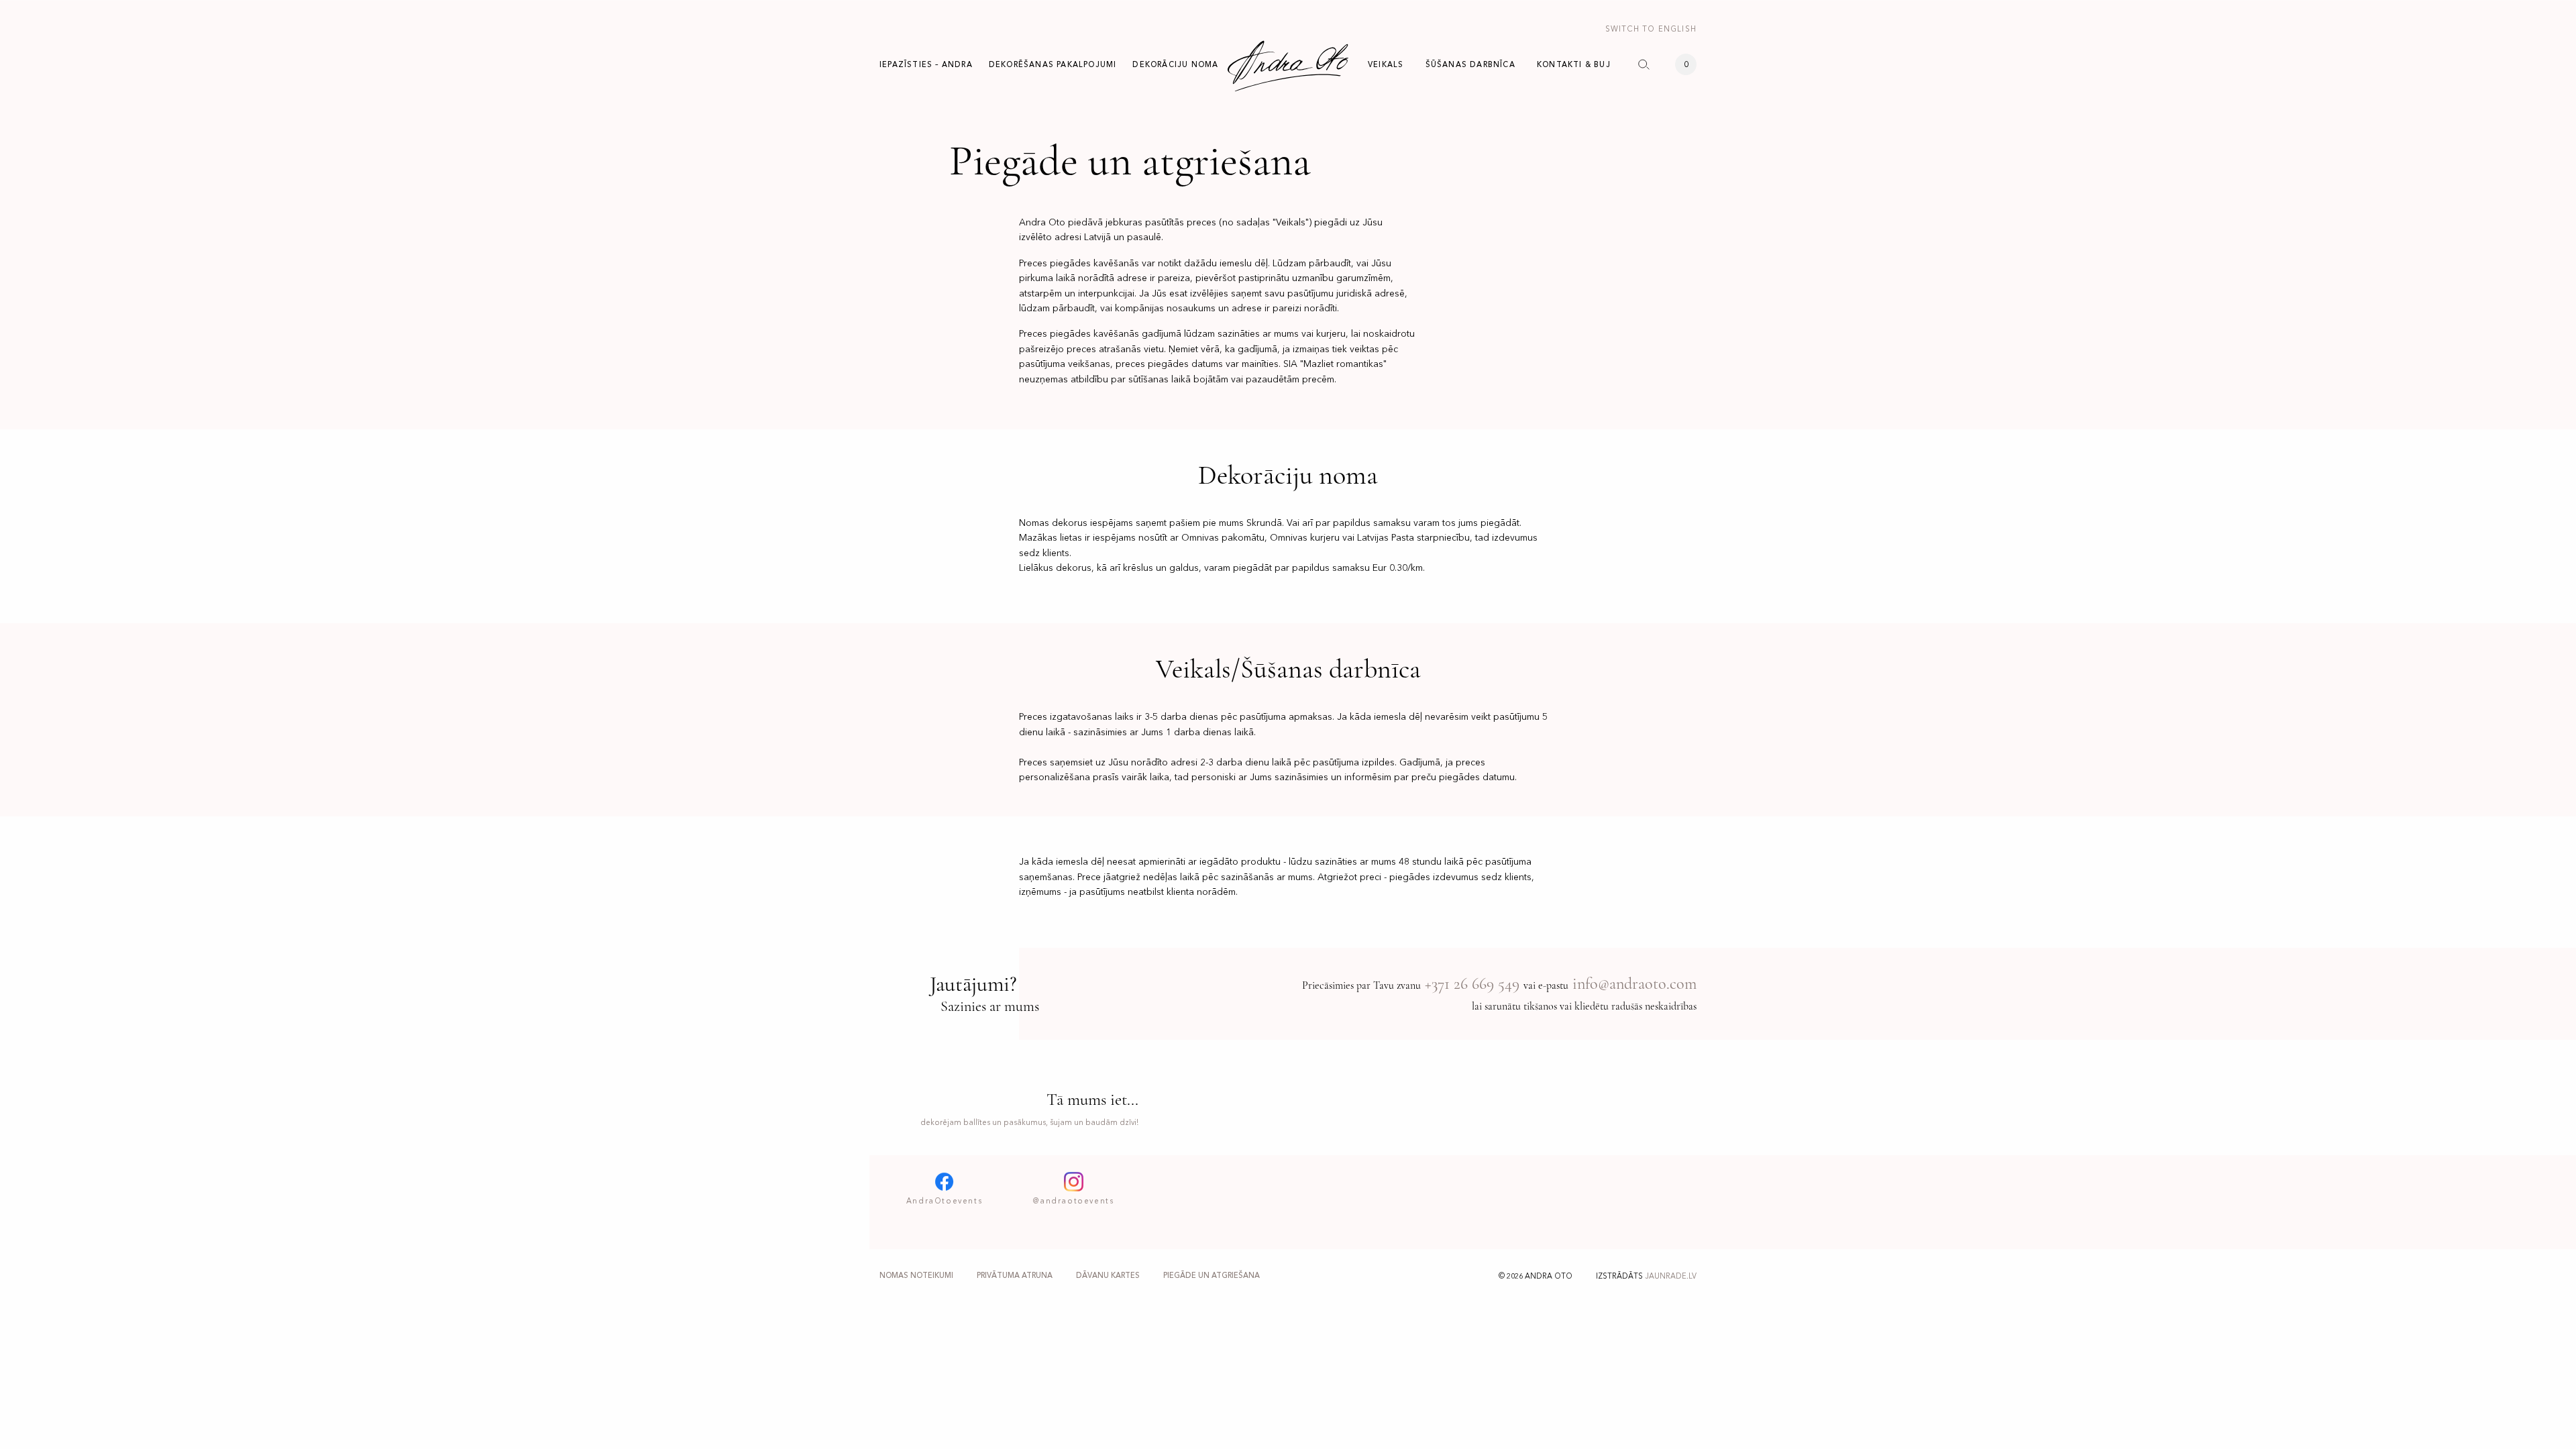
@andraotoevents (1073, 1201)
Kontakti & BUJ (1574, 64)
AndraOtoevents (944, 1201)
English (1651, 29)
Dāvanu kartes (1108, 1276)
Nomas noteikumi (916, 1276)
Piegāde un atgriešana (1212, 1276)
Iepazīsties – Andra (926, 64)
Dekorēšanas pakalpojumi (1053, 64)
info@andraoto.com (1634, 984)
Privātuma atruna (1015, 1276)
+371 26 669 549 (1472, 984)
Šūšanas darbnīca (1470, 64)
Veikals (1386, 64)
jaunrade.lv (1671, 1276)
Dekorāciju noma (1175, 64)
